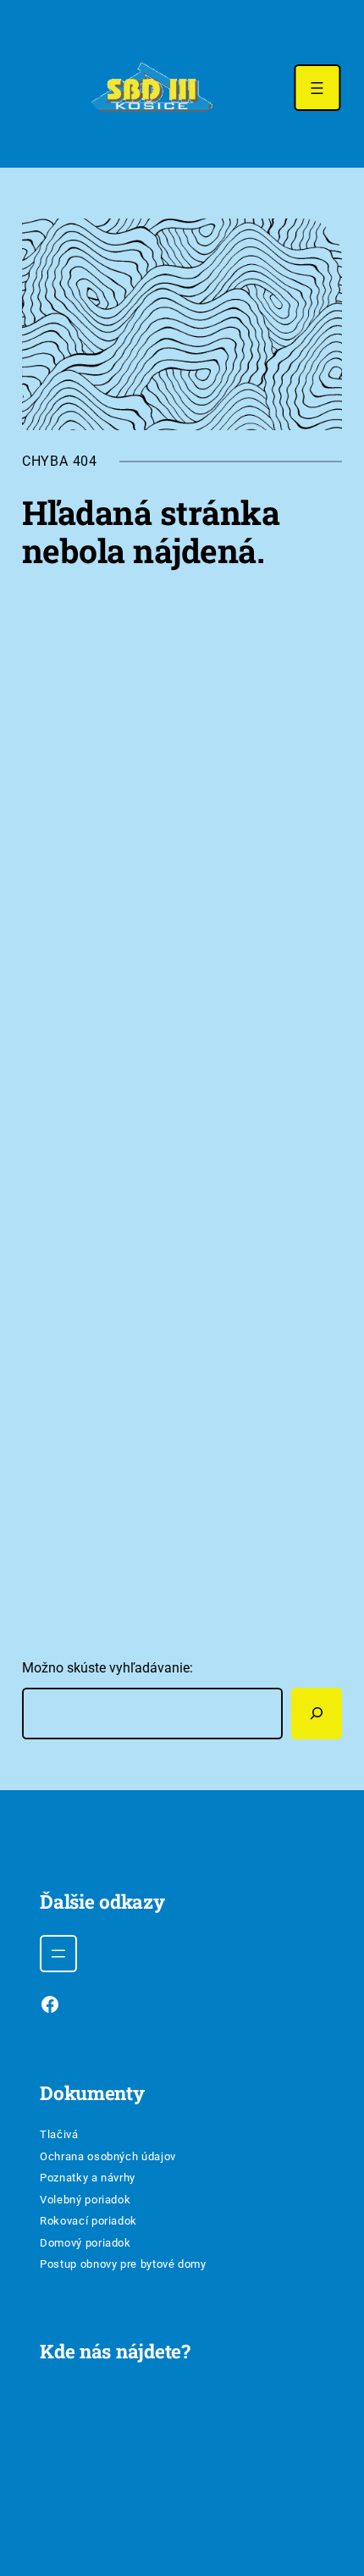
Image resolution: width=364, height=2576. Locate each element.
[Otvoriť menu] (317, 88)
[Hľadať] (317, 1714)
